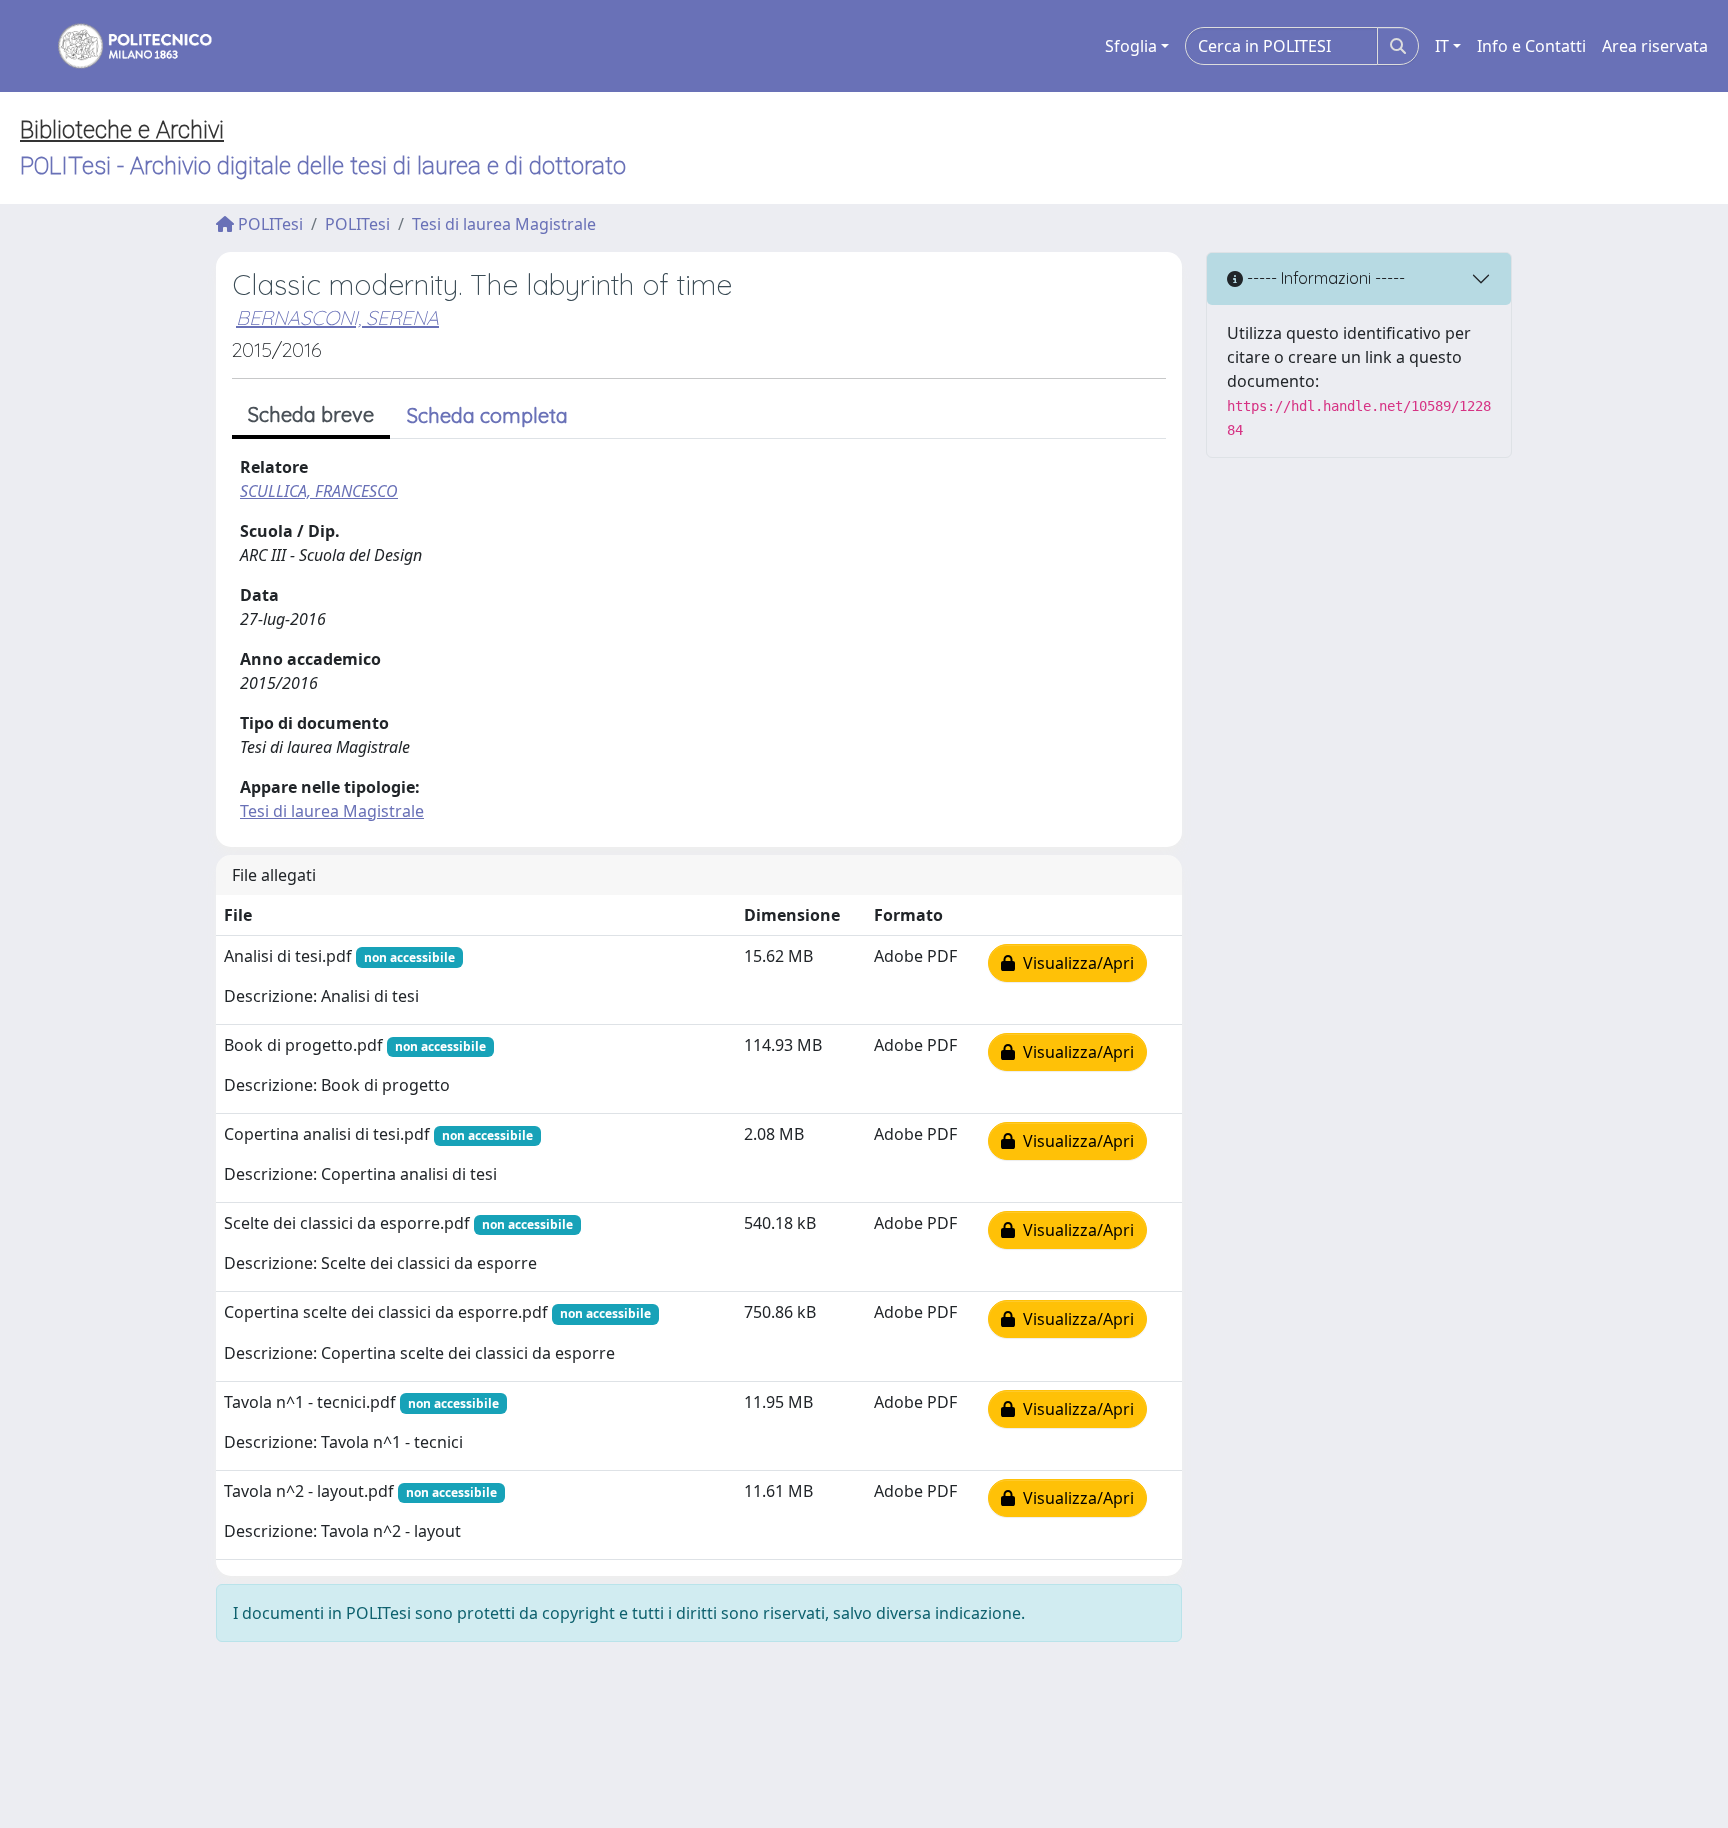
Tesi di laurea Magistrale (504, 224)
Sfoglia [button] (1131, 46)
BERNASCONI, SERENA (337, 317)
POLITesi (268, 224)
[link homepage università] (122, 46)
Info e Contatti (1531, 46)
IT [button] (1442, 46)
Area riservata (1655, 46)
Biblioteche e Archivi (122, 130)
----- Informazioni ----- (1324, 278)
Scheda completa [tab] (487, 415)
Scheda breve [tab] (311, 414)
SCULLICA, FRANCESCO (319, 491)
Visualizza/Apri (1074, 963)
